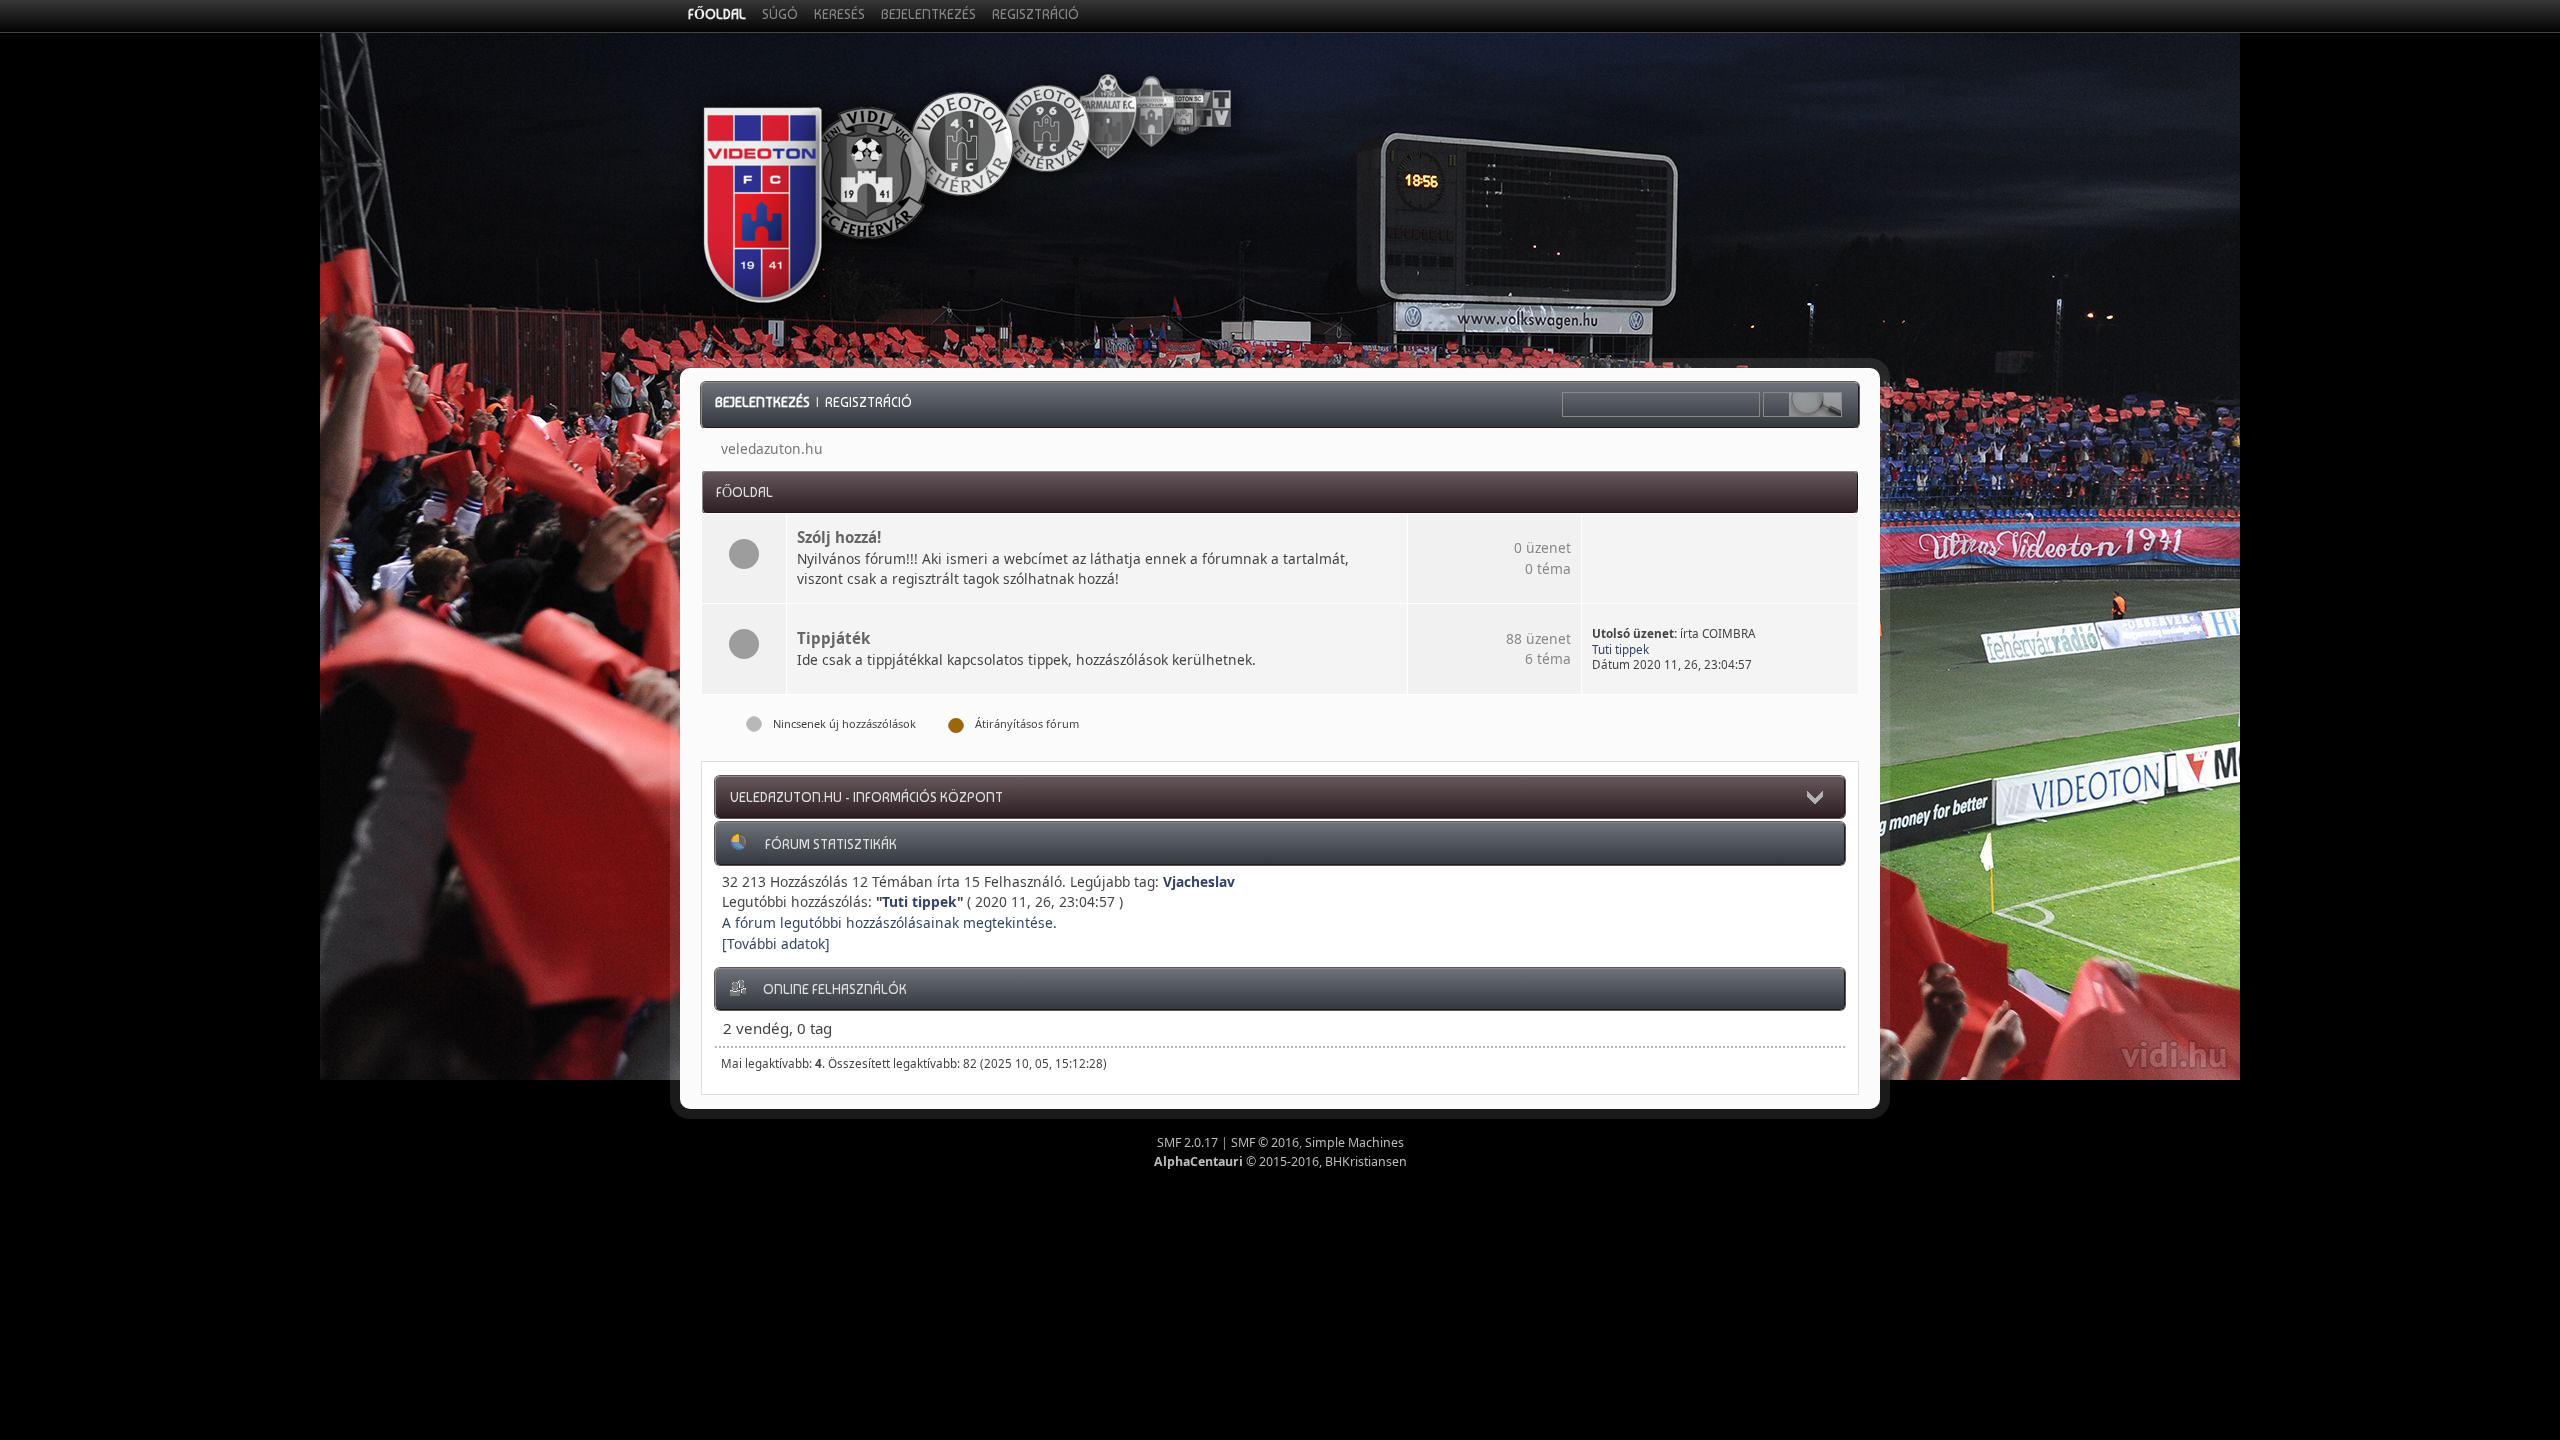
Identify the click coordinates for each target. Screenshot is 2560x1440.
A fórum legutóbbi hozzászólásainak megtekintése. (889, 922)
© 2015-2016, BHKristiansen (1280, 1161)
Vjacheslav (1199, 881)
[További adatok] (776, 943)
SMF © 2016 (1265, 1142)
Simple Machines (1354, 1142)
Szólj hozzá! (839, 537)
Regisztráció (868, 402)
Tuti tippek (1620, 649)
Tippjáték (833, 638)
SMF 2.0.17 (1187, 1142)
